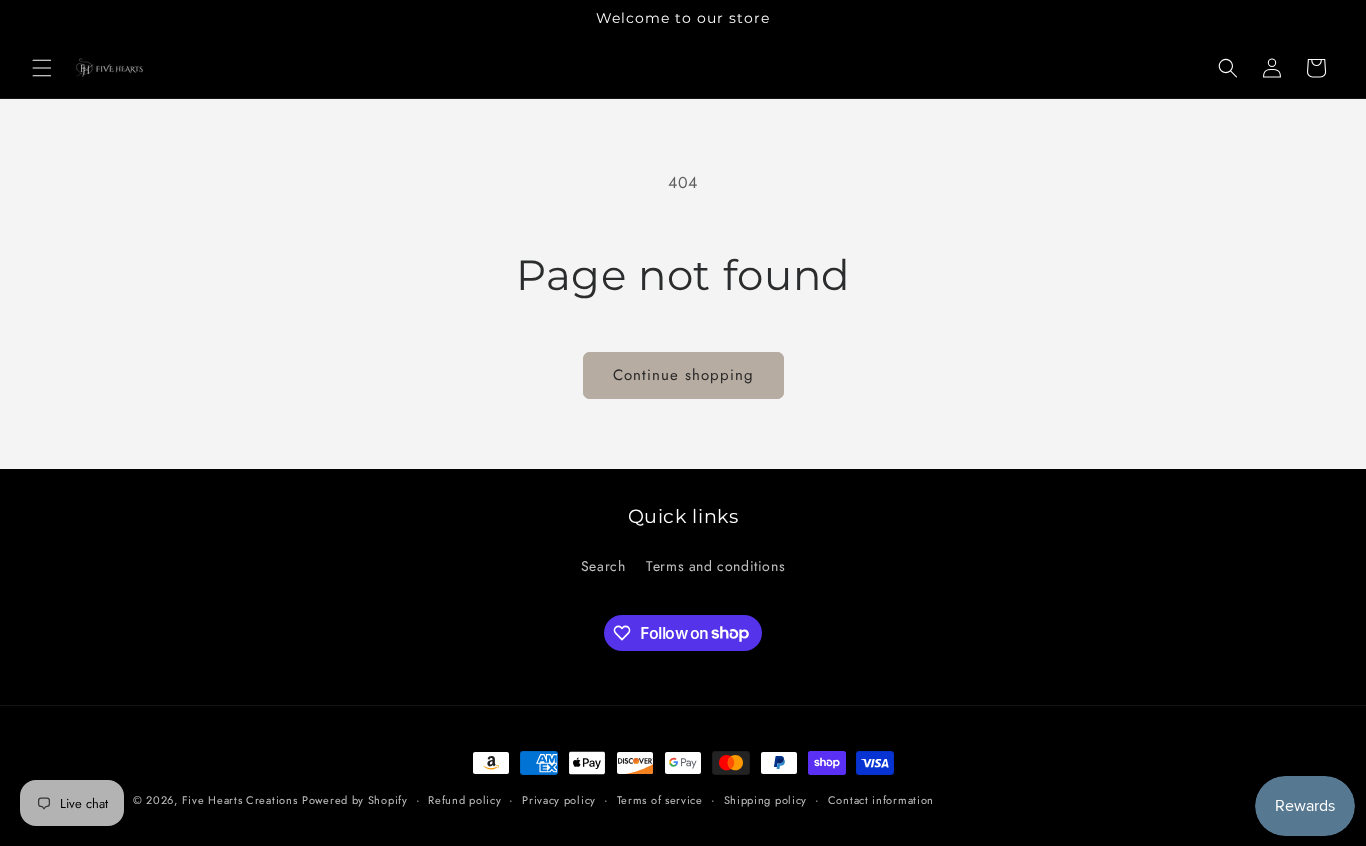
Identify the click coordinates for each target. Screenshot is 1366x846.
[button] (42, 68)
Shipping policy (766, 799)
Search (603, 566)
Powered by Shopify (355, 800)
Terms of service (660, 799)
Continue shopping (683, 375)
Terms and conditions (715, 566)
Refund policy (464, 799)
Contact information (881, 799)
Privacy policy (559, 799)
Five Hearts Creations (240, 800)
